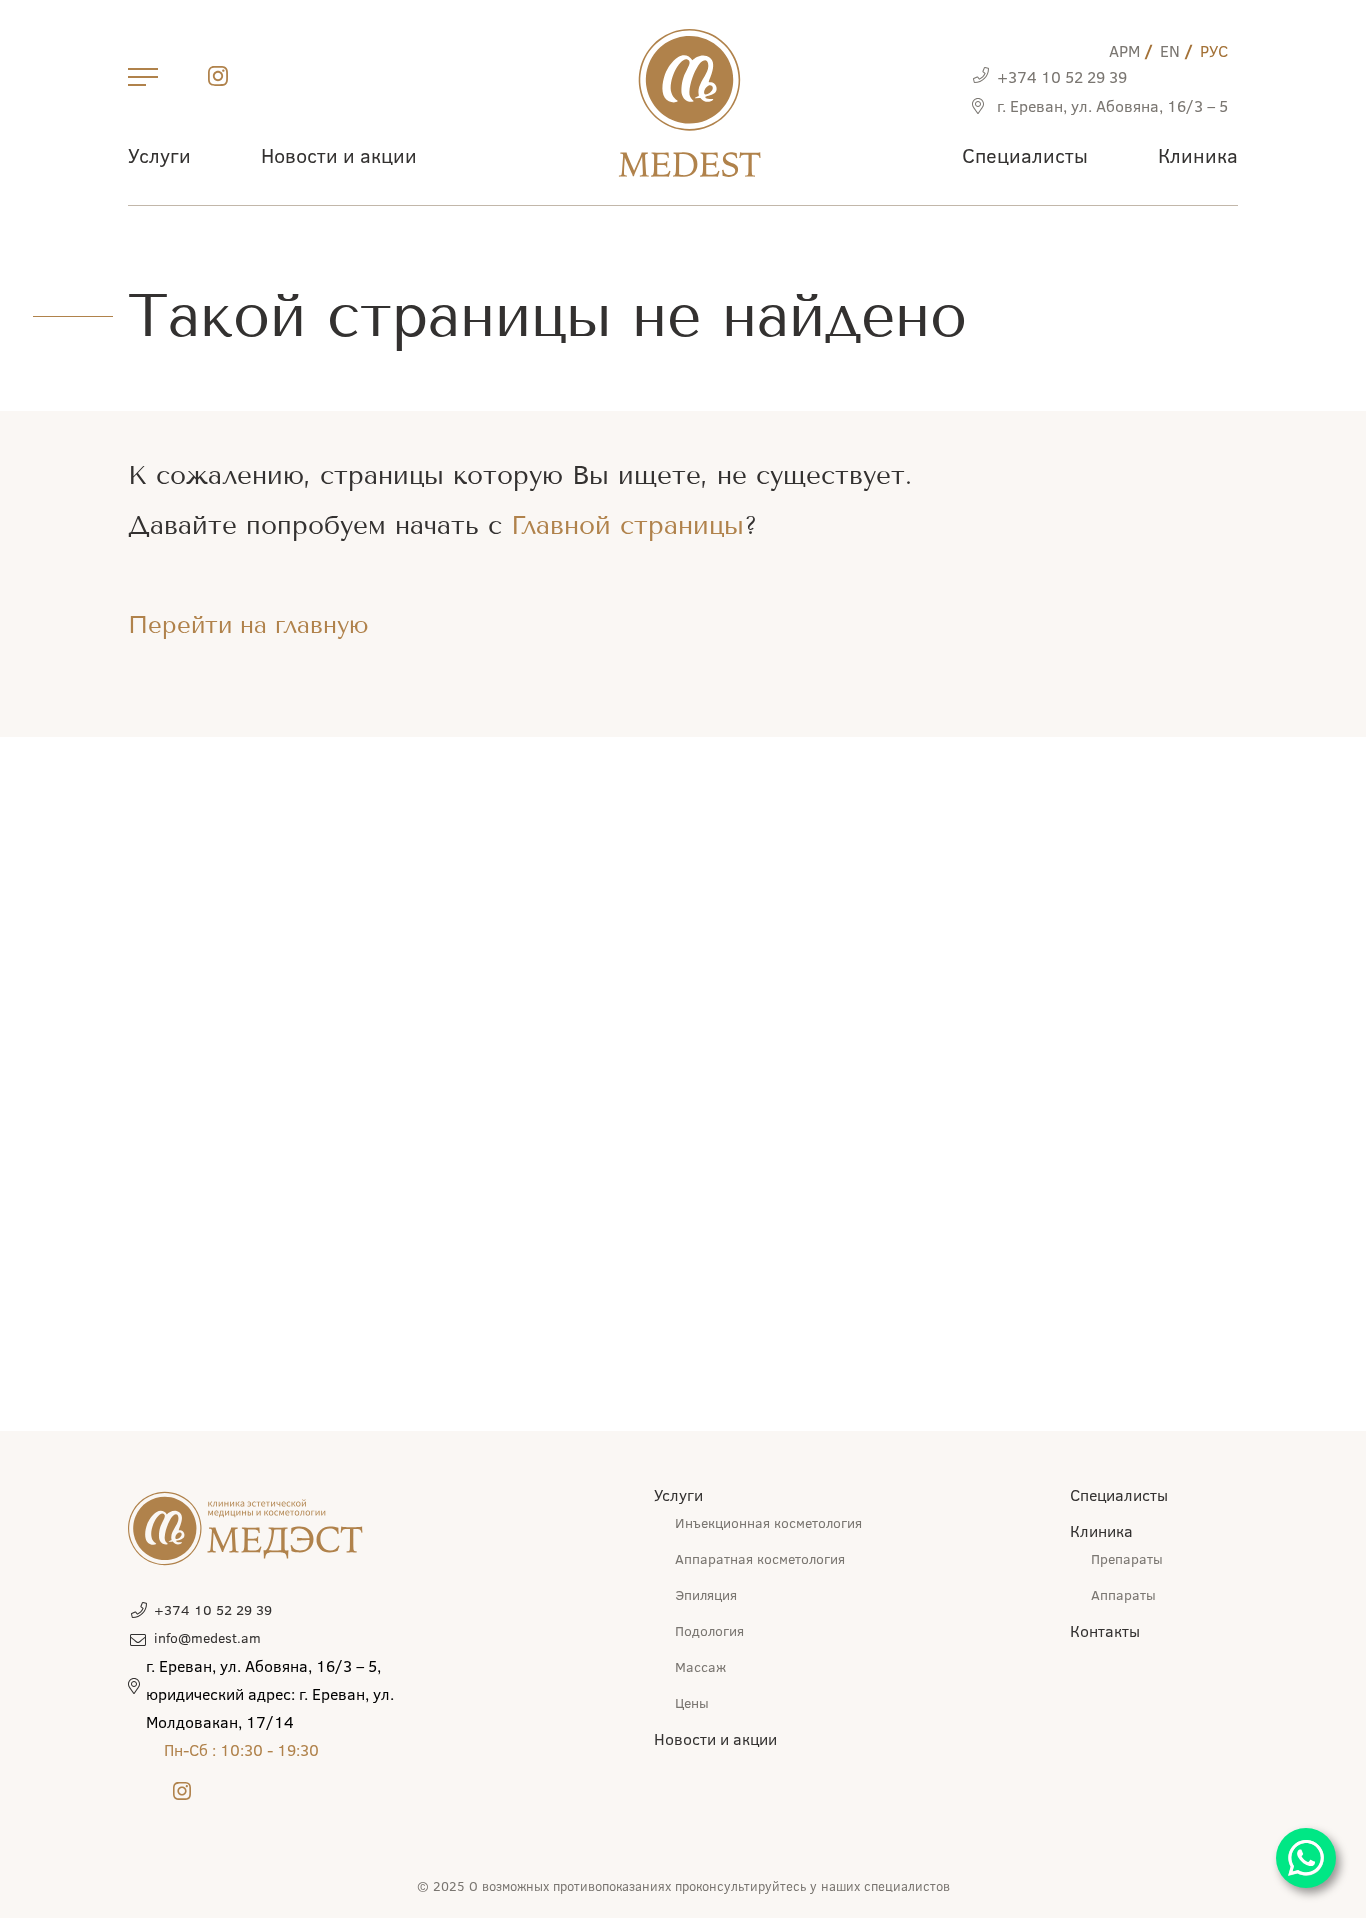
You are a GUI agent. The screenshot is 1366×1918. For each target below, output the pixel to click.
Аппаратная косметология (760, 1558)
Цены (692, 1702)
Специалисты (1025, 154)
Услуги (159, 154)
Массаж (700, 1666)
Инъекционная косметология (768, 1522)
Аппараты (1123, 1594)
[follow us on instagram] (218, 79)
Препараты (1127, 1558)
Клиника (1198, 154)
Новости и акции (339, 154)
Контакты (1105, 1630)
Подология (709, 1630)
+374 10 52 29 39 (1062, 76)
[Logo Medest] (689, 103)
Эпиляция (706, 1594)
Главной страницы (627, 525)
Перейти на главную (248, 625)
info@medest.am (207, 1637)
